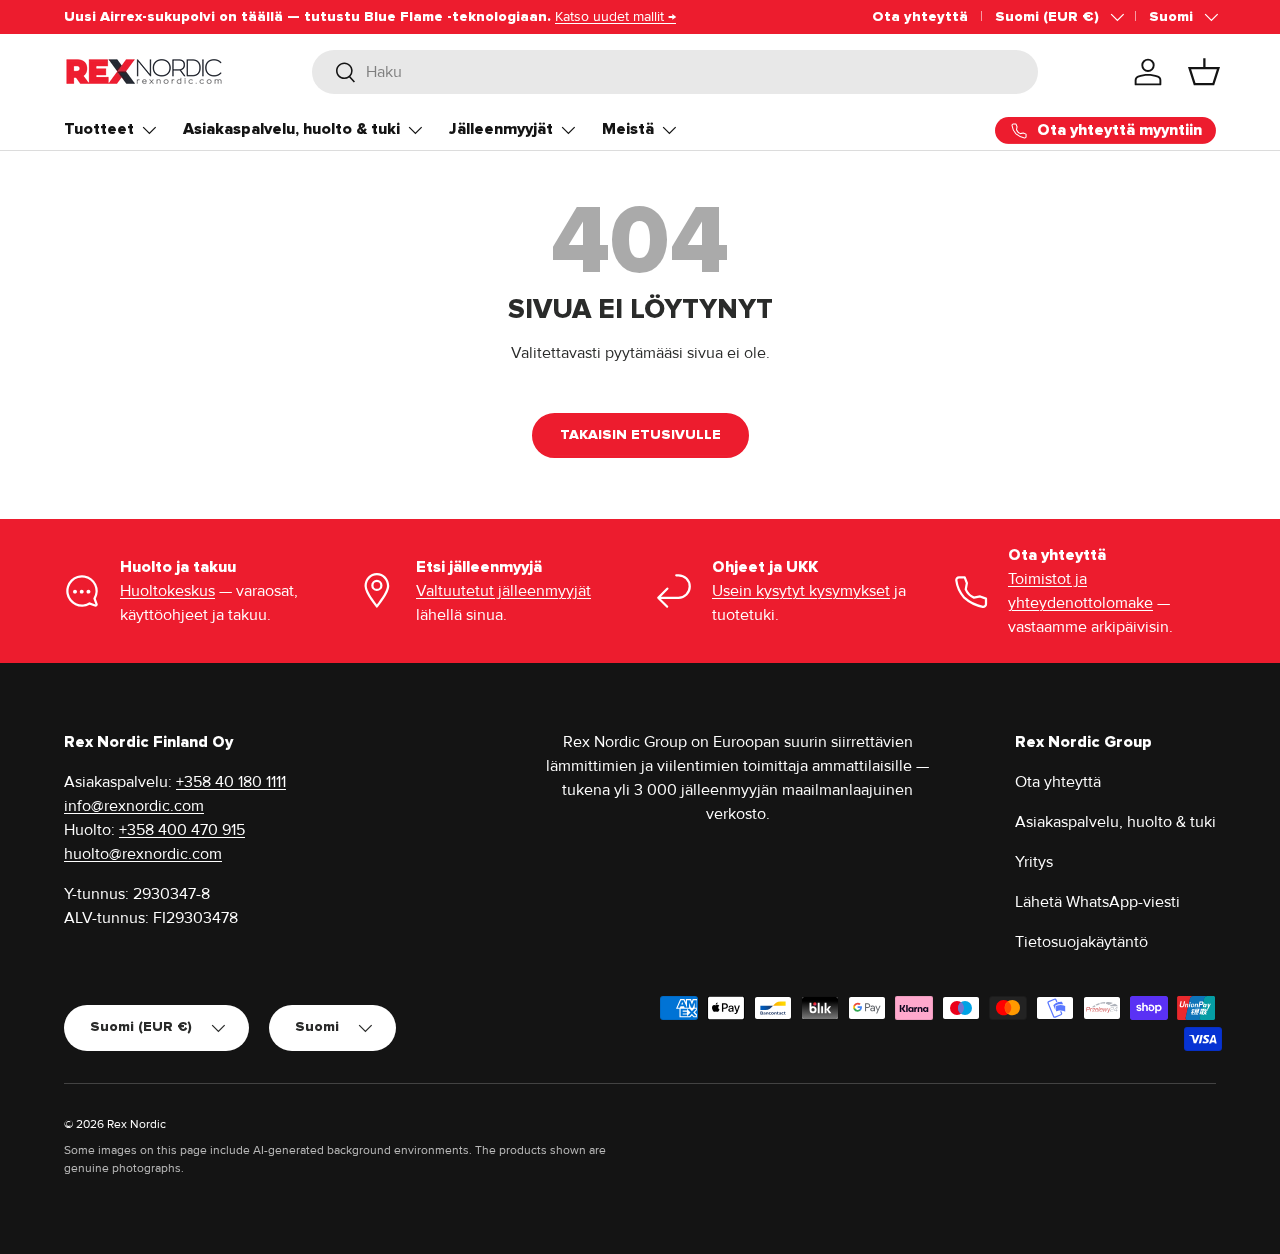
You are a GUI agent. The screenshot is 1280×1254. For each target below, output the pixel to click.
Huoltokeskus (167, 591)
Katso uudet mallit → (615, 16)
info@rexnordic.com (134, 806)
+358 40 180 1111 (231, 782)
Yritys (1034, 862)
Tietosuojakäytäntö (1081, 942)
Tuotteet (99, 129)
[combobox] (675, 72)
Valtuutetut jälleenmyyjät (503, 591)
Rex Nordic (136, 1124)
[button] (1204, 72)
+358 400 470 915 (182, 830)
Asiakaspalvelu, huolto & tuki (291, 129)
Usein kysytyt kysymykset (801, 591)
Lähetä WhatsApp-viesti (1097, 902)
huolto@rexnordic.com (143, 854)
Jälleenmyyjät (501, 129)
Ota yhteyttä (920, 16)
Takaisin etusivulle (640, 434)
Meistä (628, 129)
